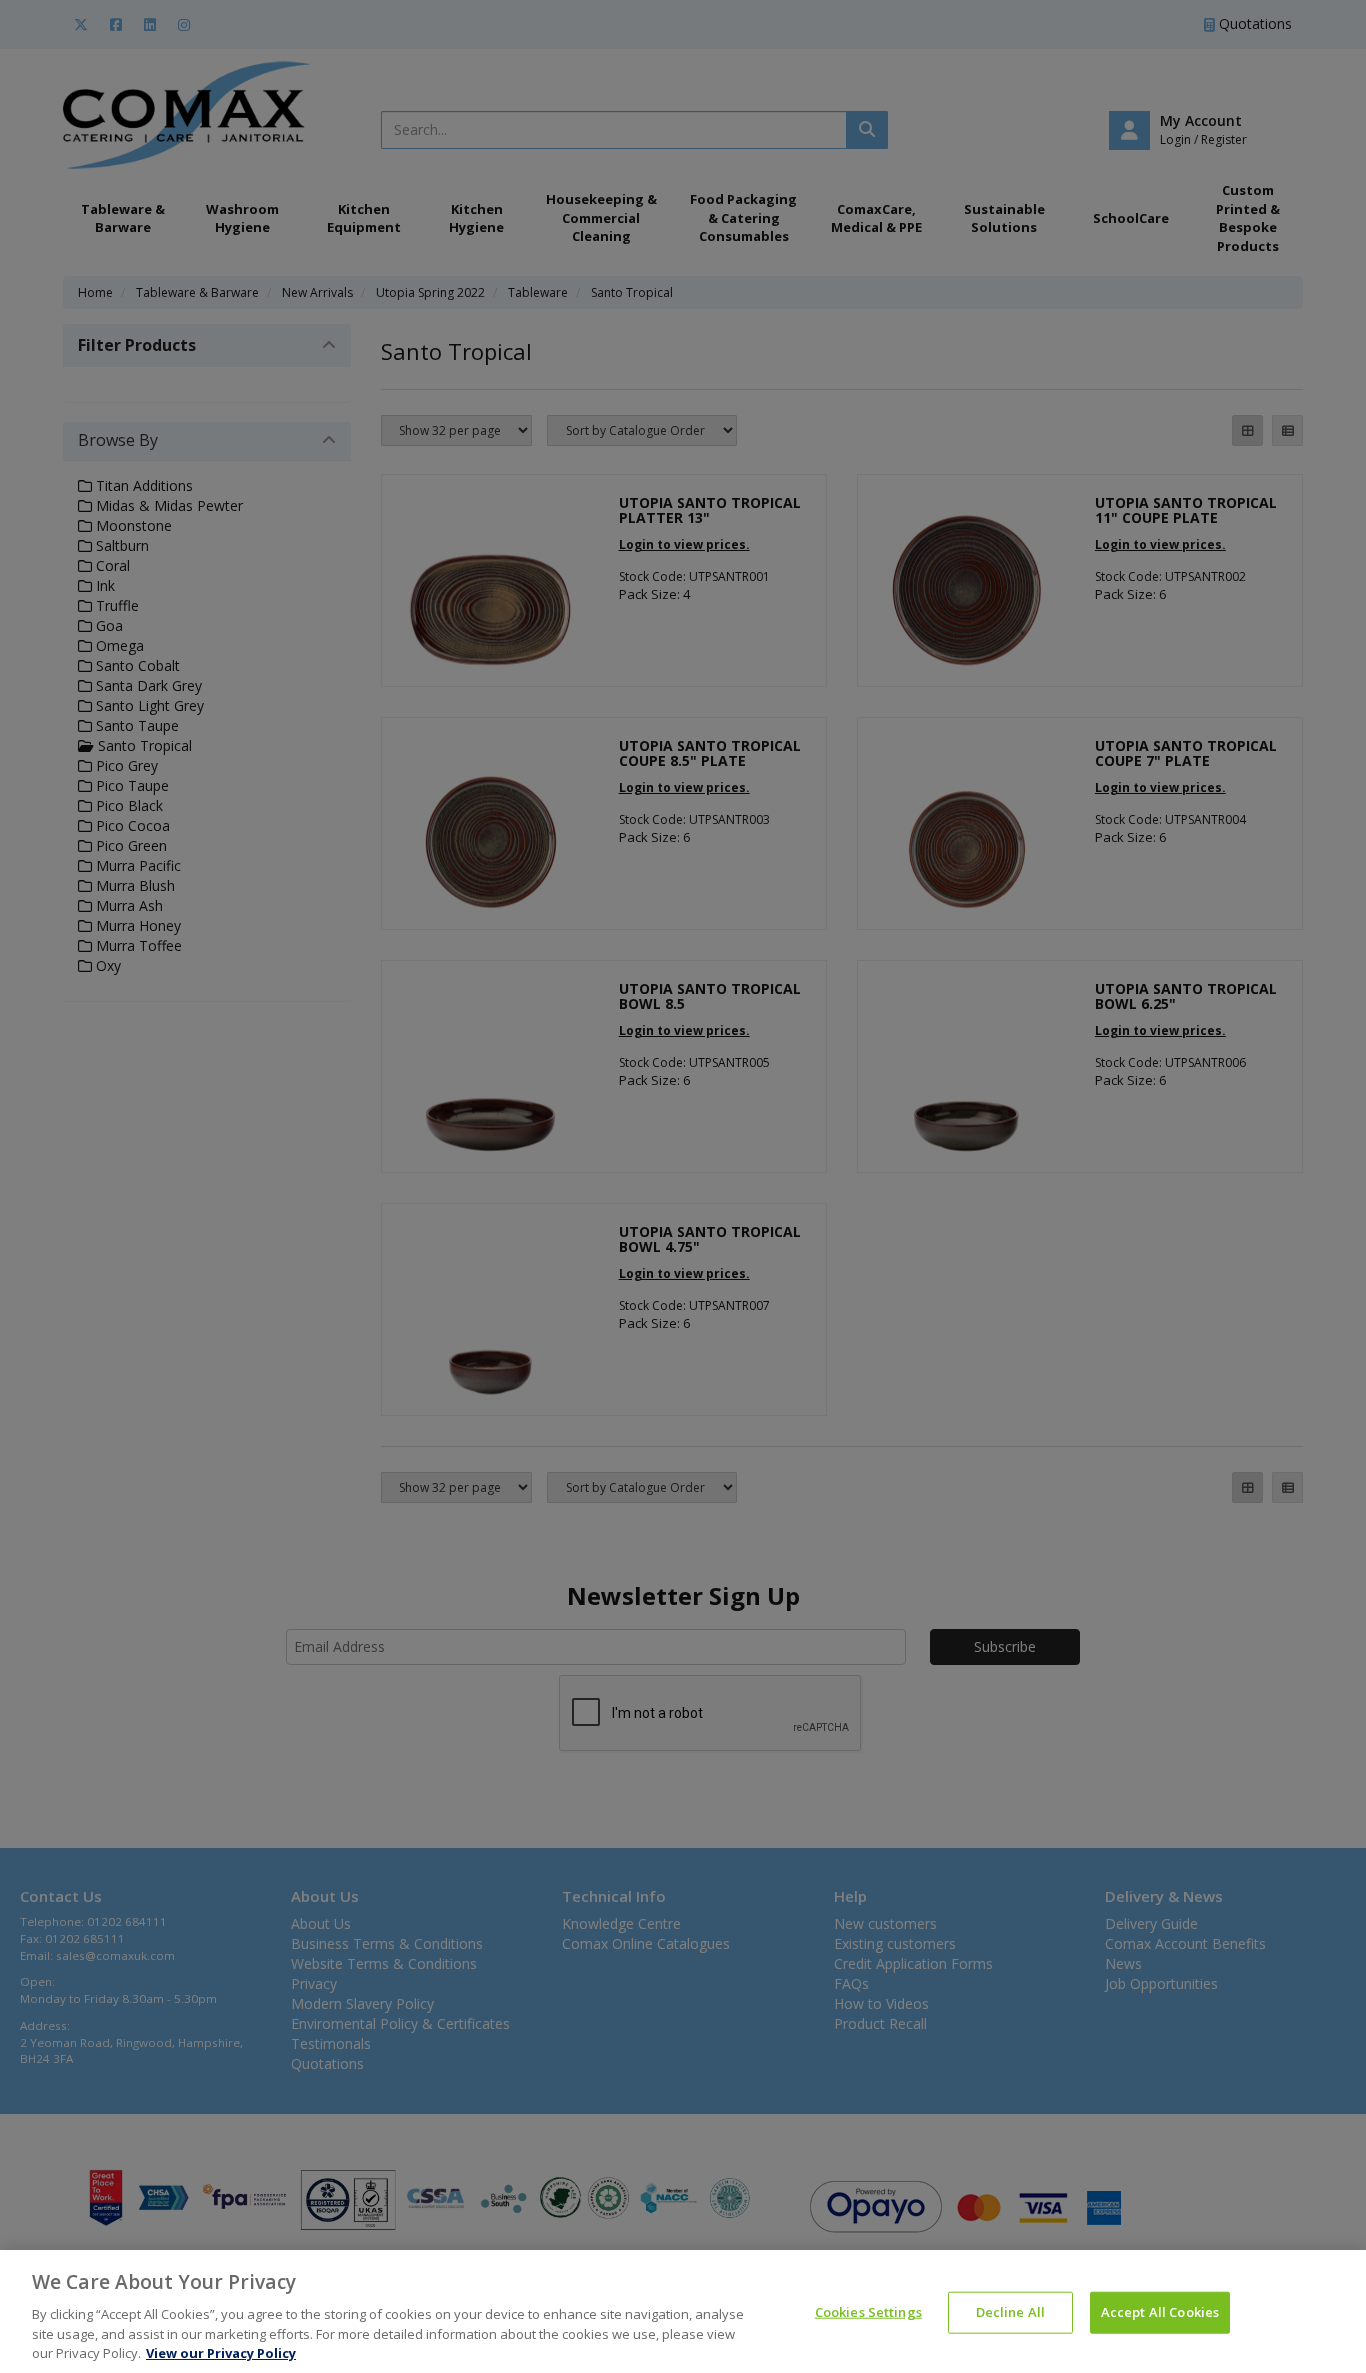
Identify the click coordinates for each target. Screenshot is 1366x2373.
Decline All (1010, 2312)
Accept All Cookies (1160, 2312)
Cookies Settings (868, 2312)
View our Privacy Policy (221, 2352)
